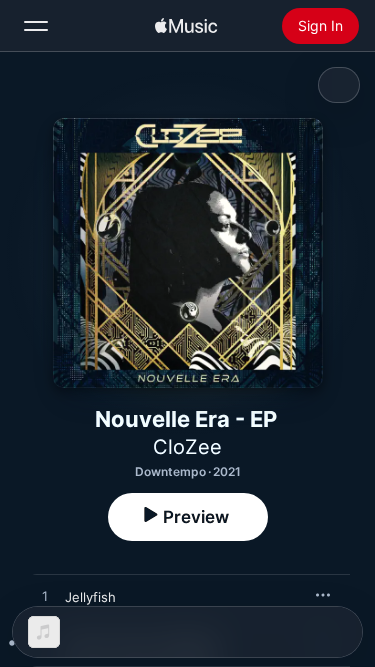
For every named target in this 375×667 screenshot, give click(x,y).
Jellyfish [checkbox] (90, 597)
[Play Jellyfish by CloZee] (45, 597)
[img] (186, 26)
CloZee (187, 447)
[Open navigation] (36, 26)
